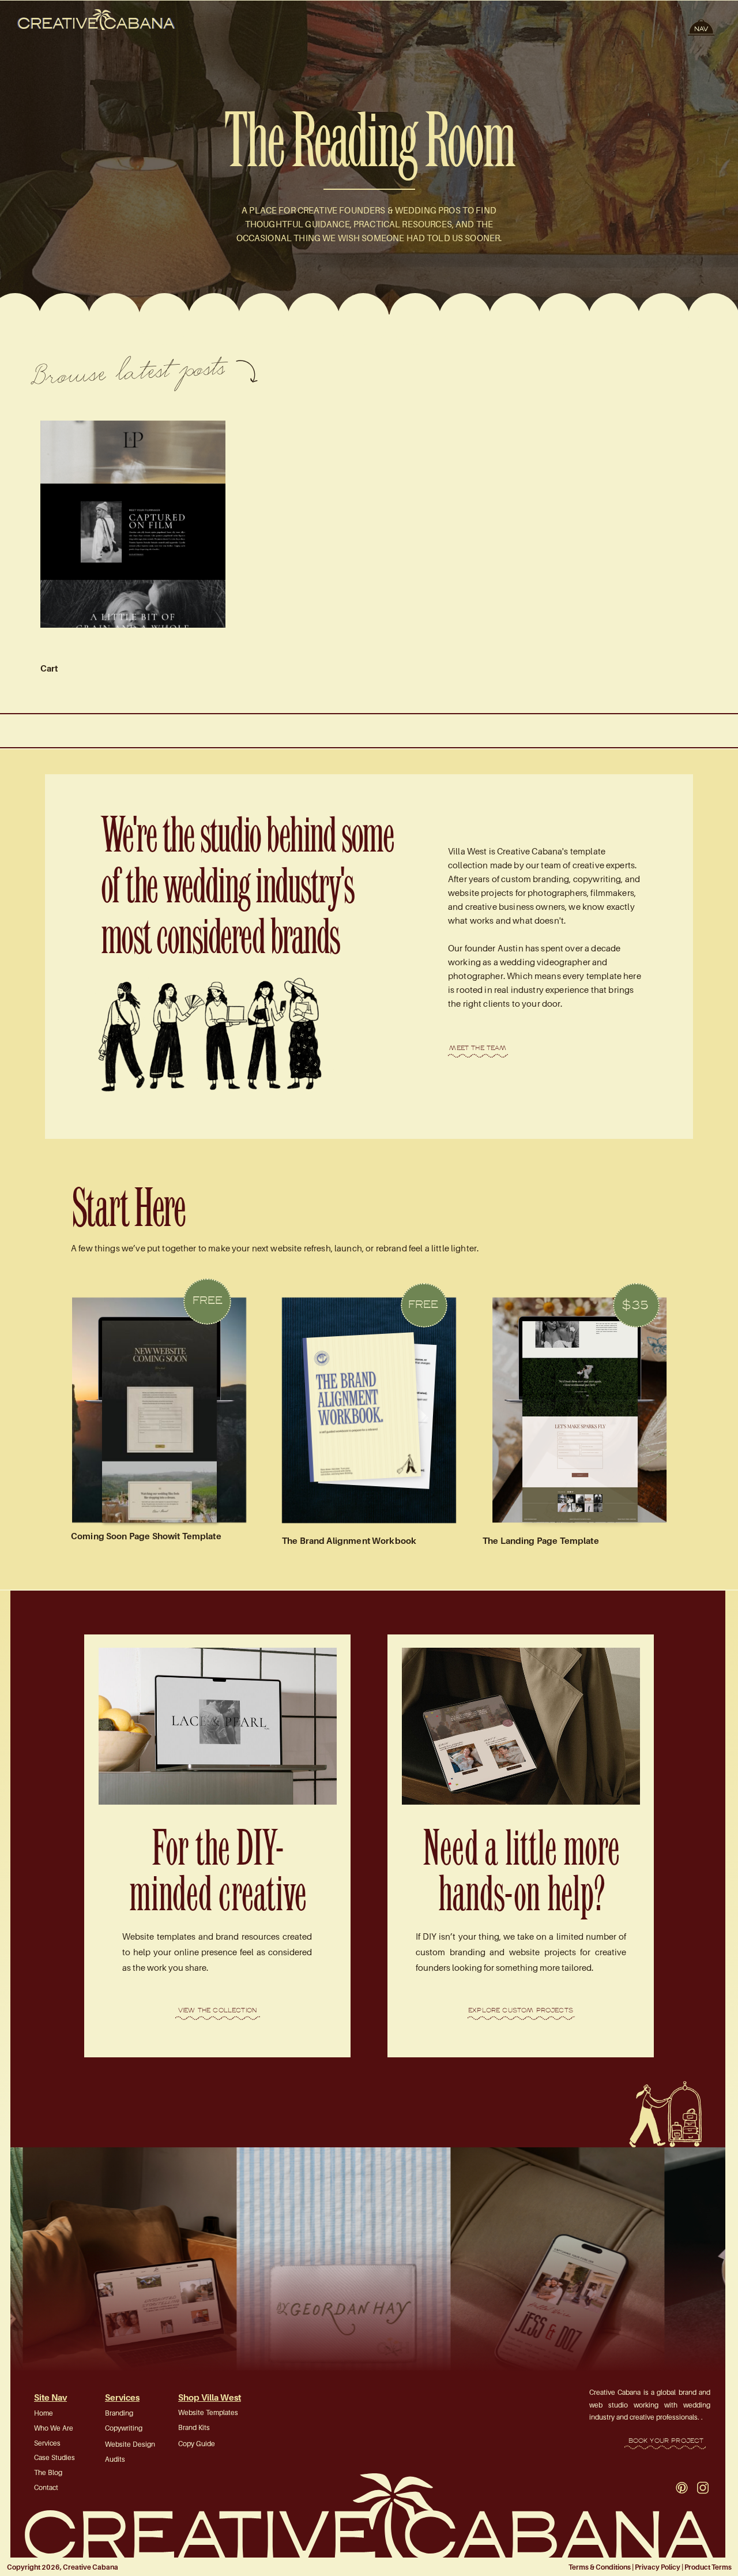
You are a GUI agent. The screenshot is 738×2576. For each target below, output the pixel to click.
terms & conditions (600, 2567)
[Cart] (133, 524)
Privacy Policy (658, 2567)
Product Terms (708, 2567)
